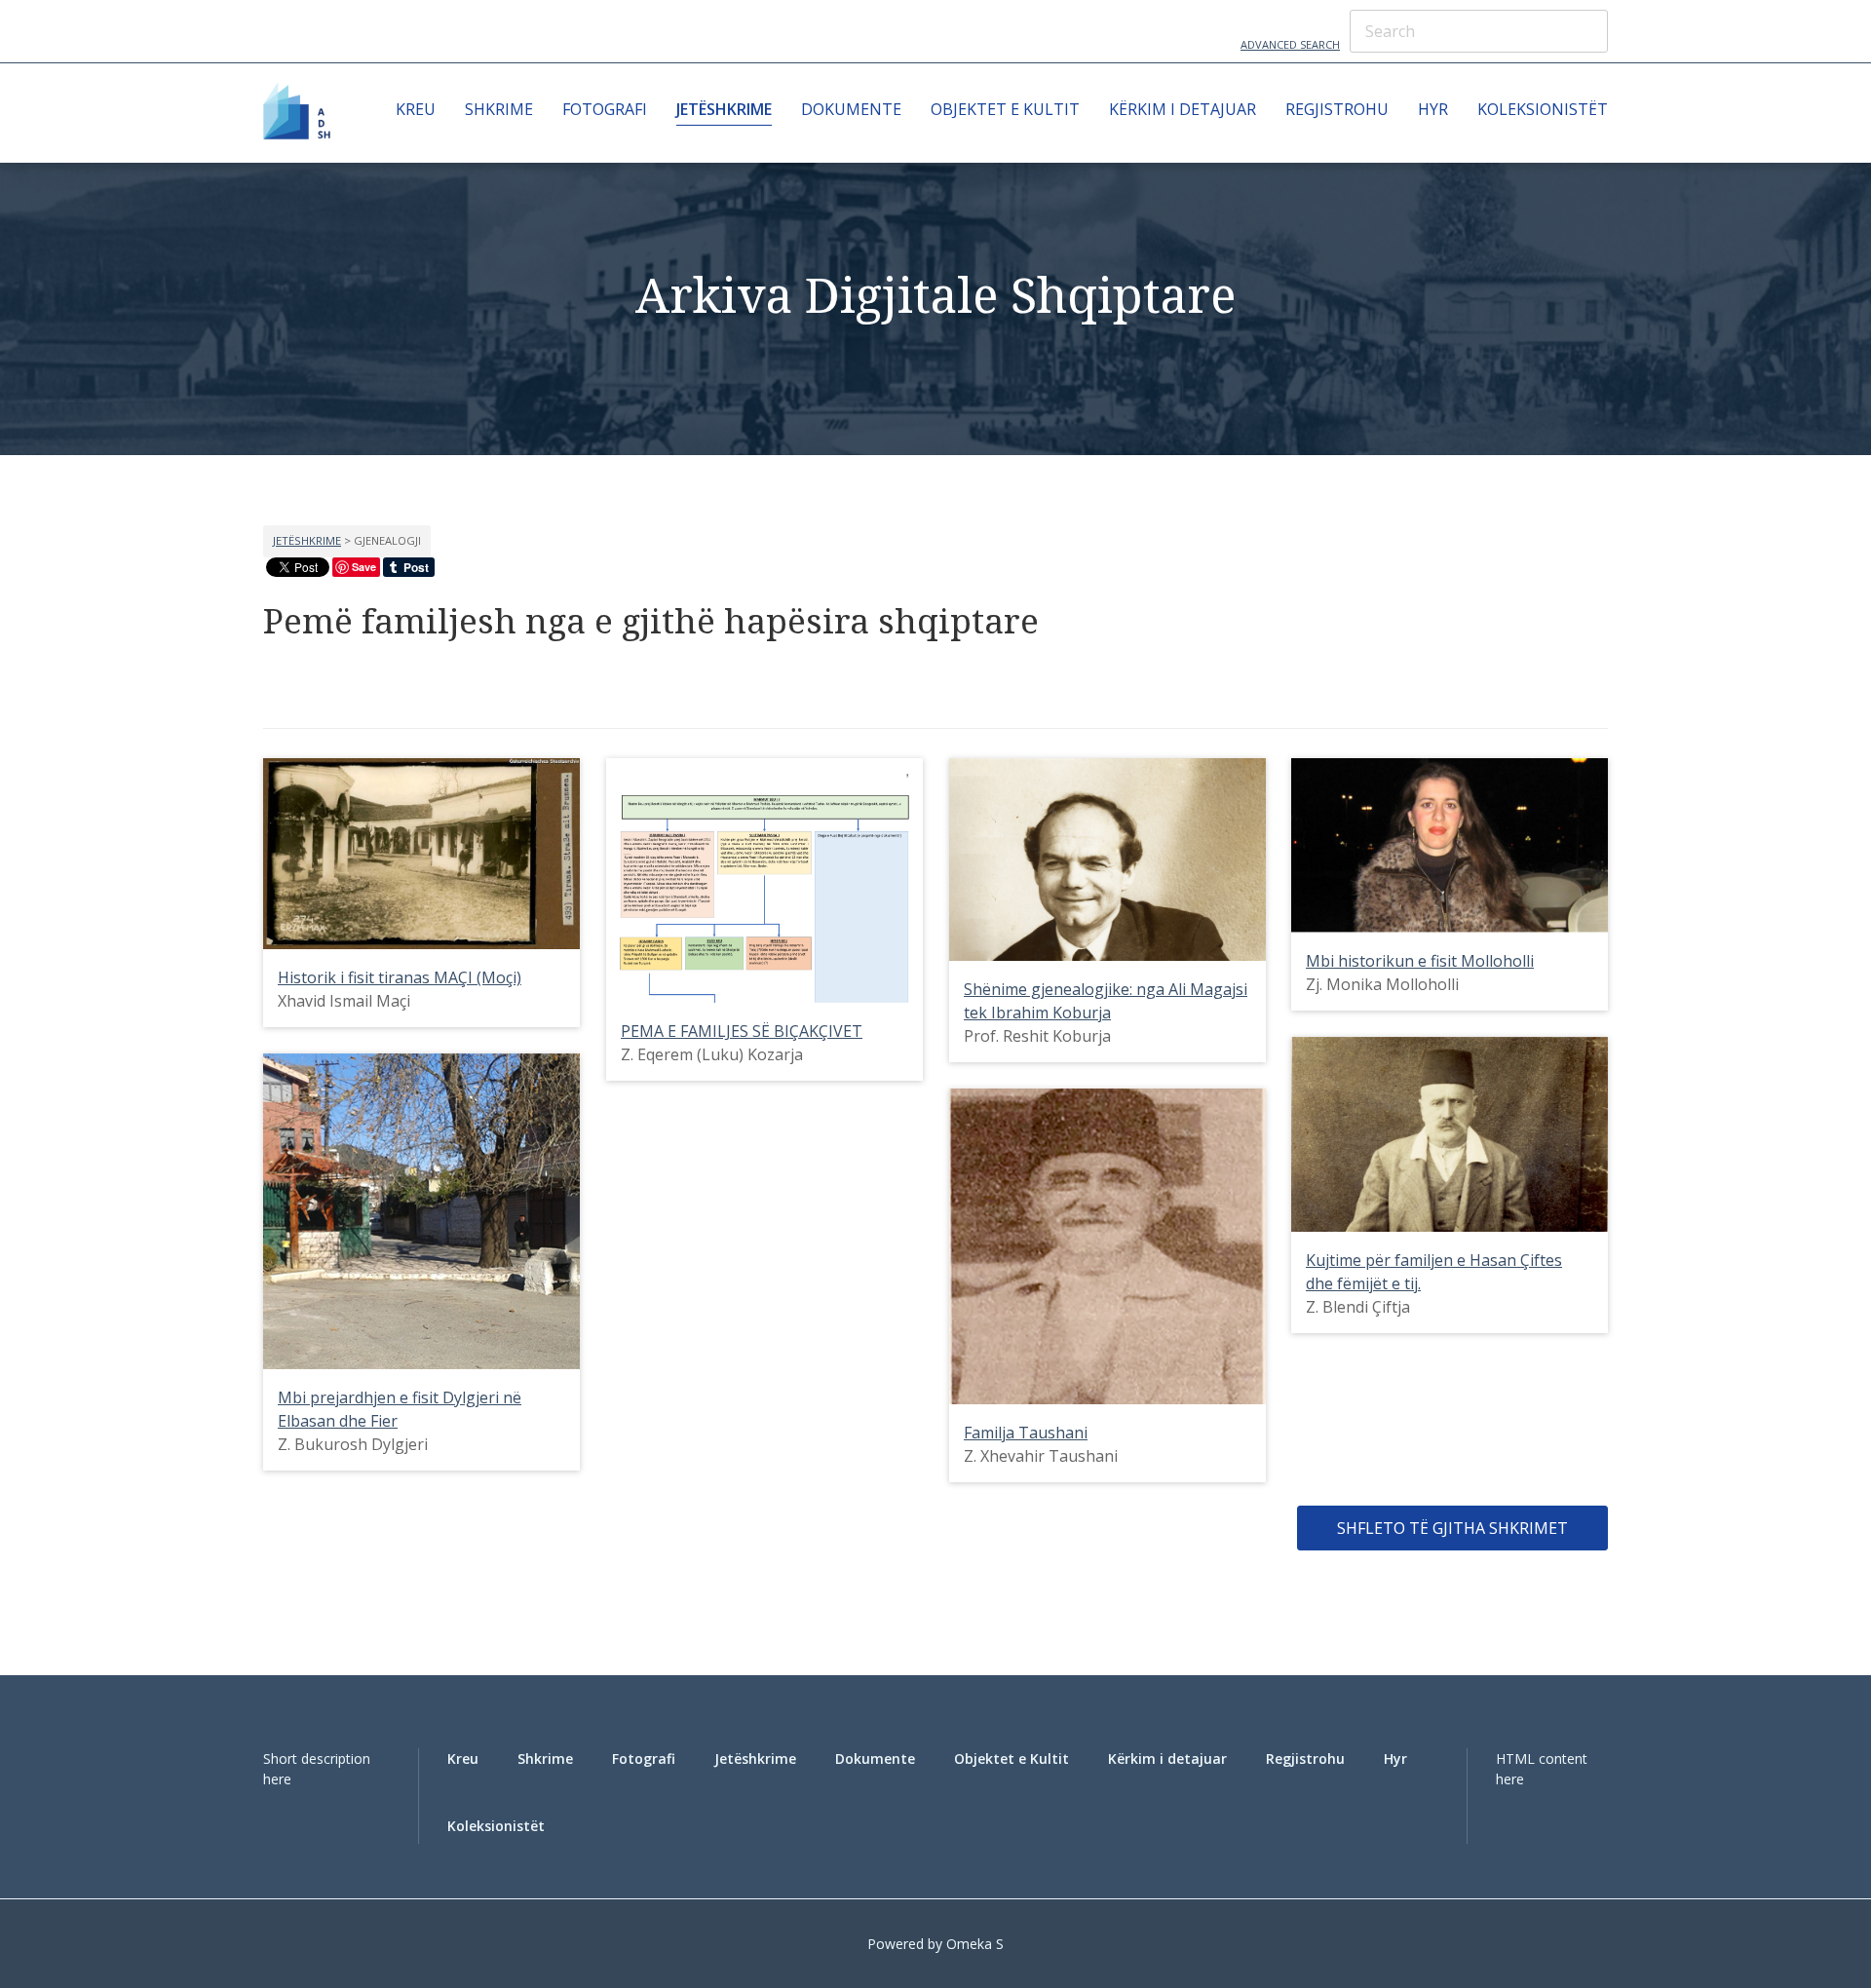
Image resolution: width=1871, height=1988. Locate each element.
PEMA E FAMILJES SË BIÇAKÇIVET (742, 1031)
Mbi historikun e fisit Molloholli (1420, 961)
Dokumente (851, 109)
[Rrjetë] (273, 685)
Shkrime (499, 109)
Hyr (1433, 109)
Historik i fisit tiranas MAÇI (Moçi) (400, 977)
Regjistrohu (1337, 109)
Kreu (416, 109)
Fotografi (605, 109)
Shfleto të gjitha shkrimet (1452, 1528)
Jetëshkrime (724, 109)
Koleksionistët (1543, 109)
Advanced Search (1290, 44)
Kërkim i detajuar (1183, 109)
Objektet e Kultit (1005, 109)
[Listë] (313, 685)
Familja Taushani (1026, 1433)
